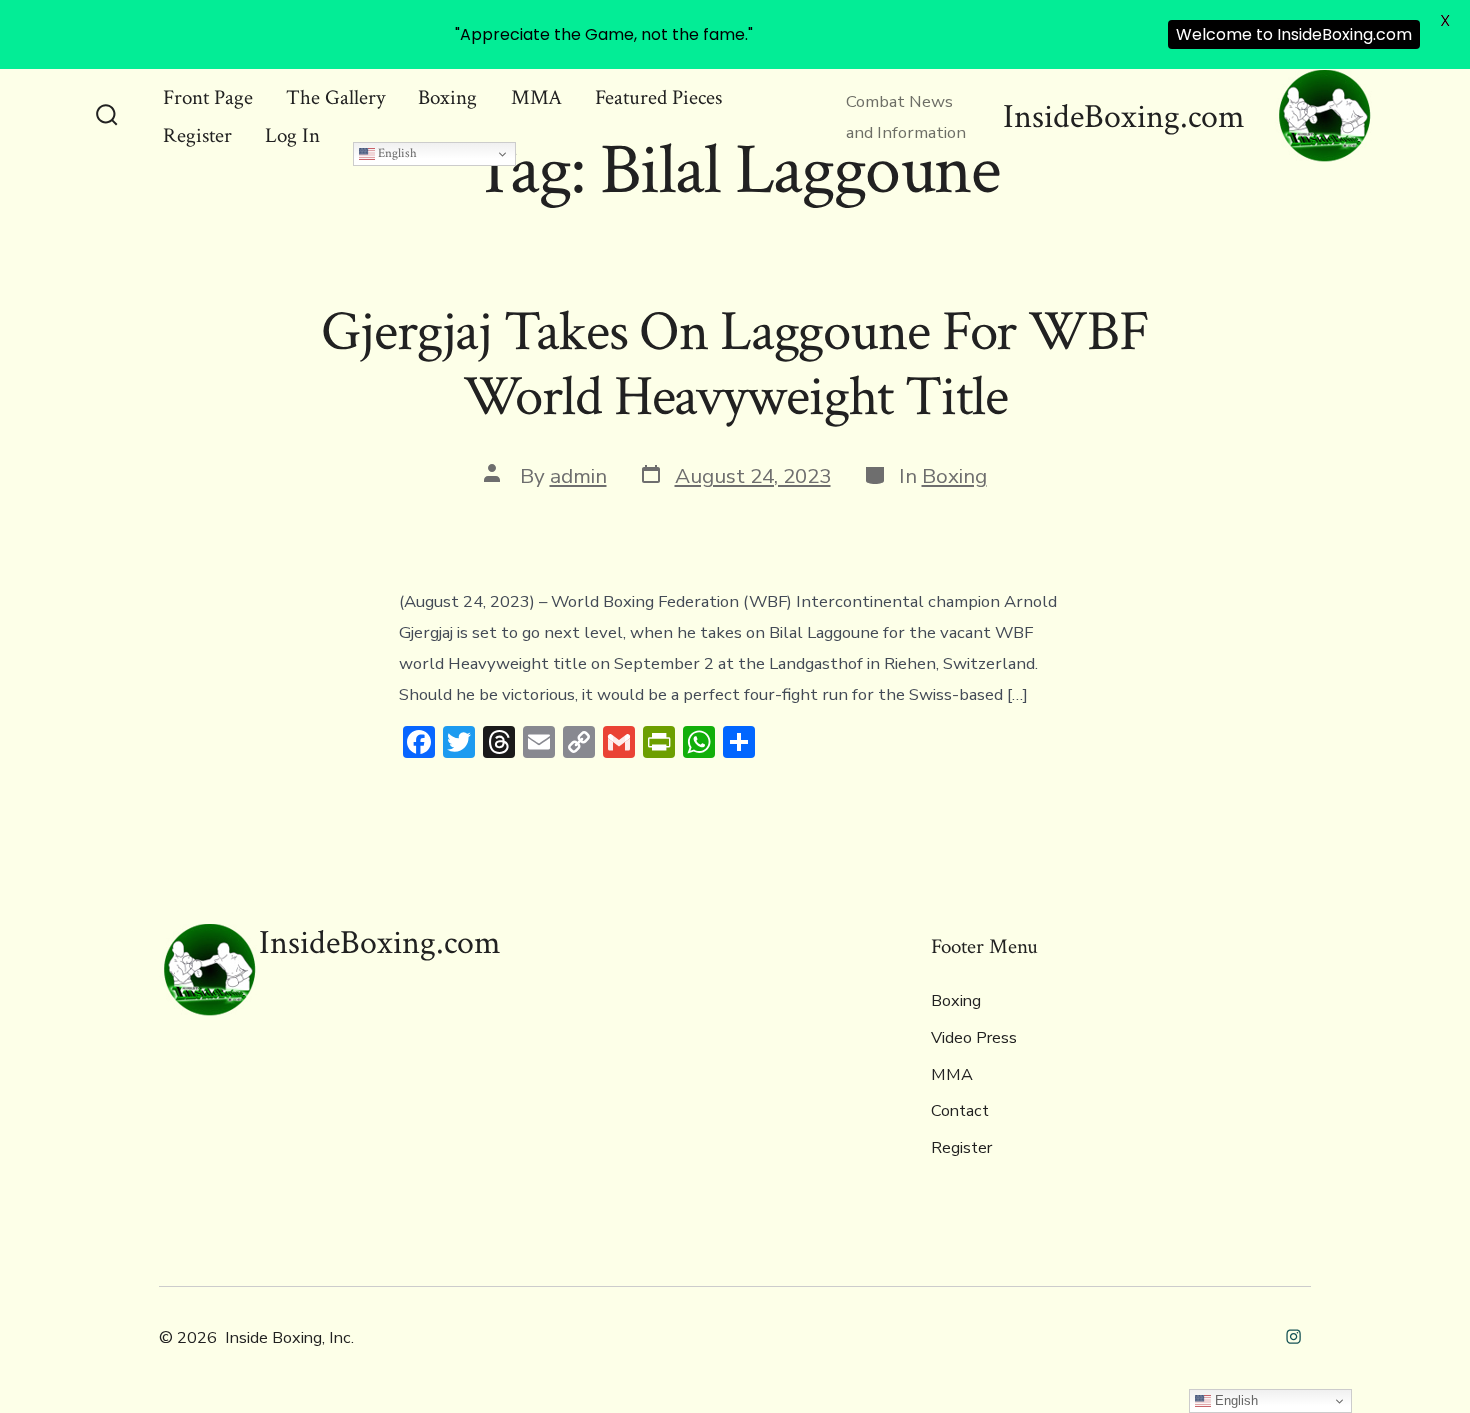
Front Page (208, 97)
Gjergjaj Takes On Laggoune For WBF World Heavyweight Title (735, 364)
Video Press (974, 1038)
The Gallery (335, 97)
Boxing (447, 97)
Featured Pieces (658, 97)
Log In (292, 135)
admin (578, 476)
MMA (536, 97)
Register (197, 135)
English (396, 153)
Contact (960, 1111)
